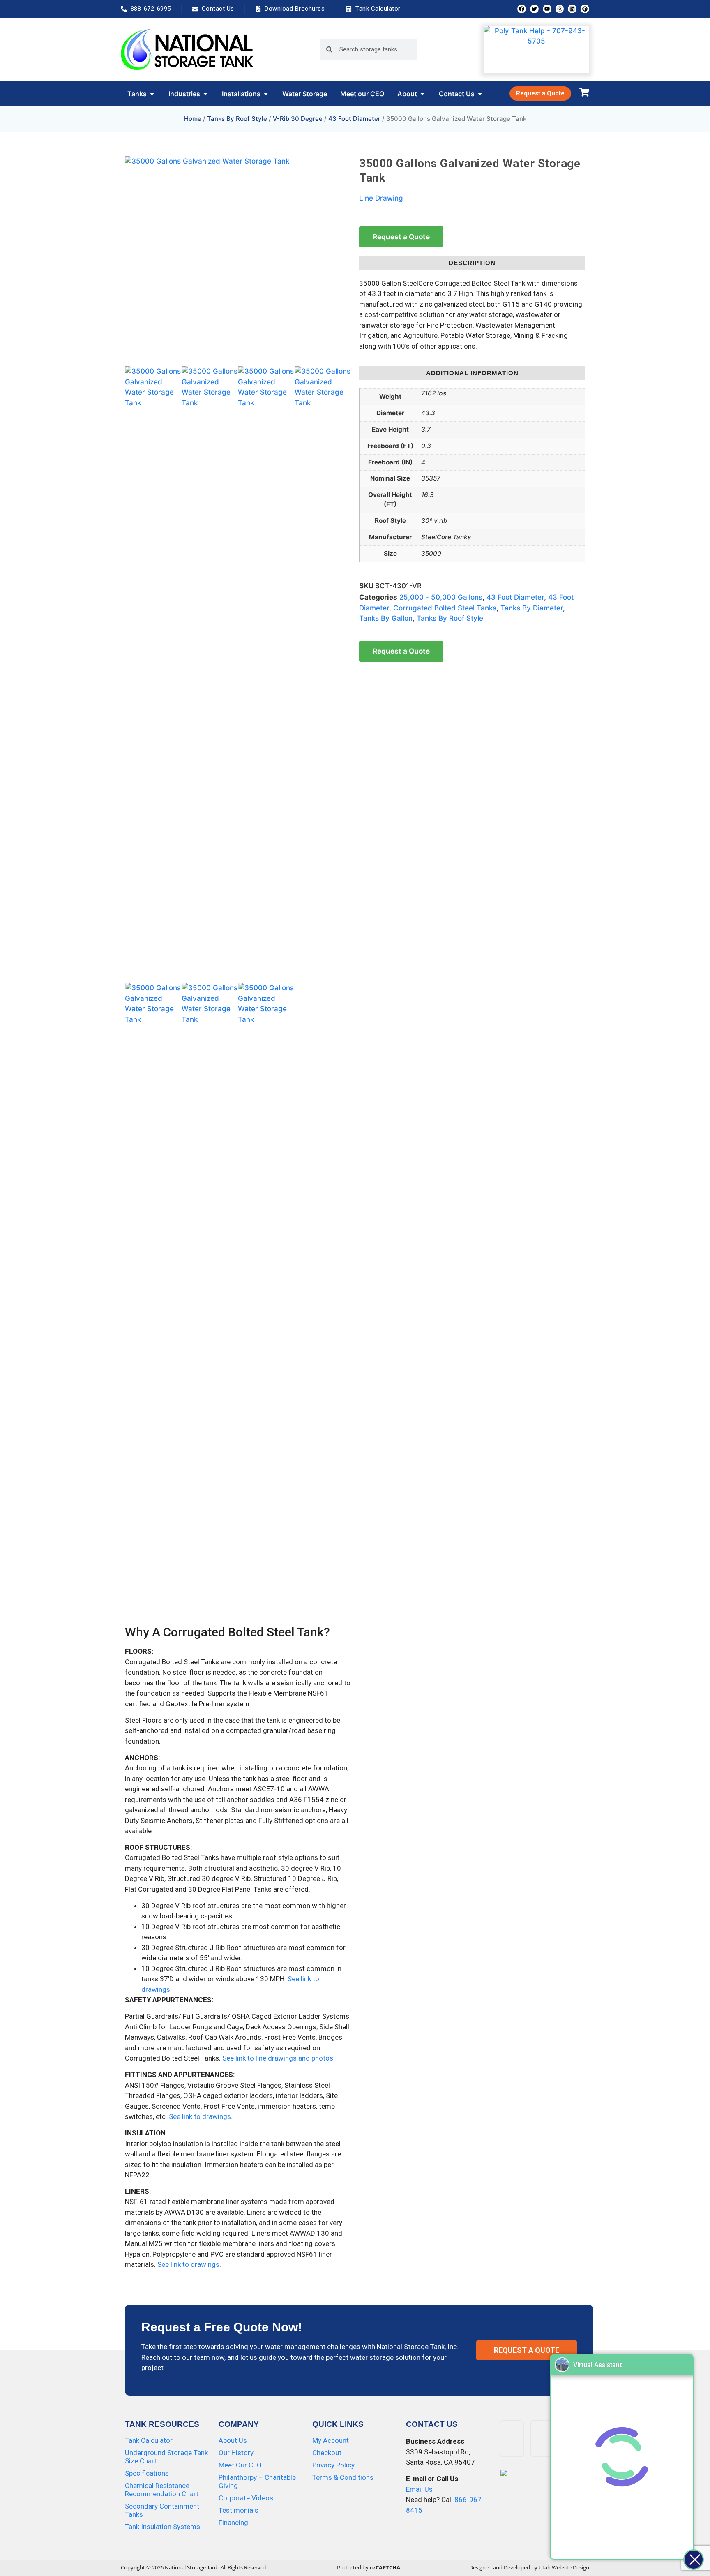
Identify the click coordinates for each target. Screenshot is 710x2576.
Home (193, 119)
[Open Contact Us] (480, 94)
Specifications (147, 2473)
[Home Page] (187, 49)
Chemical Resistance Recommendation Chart (162, 2490)
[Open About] (422, 94)
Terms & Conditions (343, 2477)
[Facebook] (522, 9)
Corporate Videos (246, 2498)
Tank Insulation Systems (163, 2527)
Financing (233, 2523)
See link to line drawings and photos (278, 2058)
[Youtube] (547, 9)
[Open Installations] (266, 94)
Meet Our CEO (240, 2465)
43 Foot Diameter (354, 119)
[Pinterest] (585, 9)
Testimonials (239, 2510)
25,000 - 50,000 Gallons (441, 597)
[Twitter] (534, 9)
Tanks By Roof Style (237, 119)
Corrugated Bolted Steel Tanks (445, 608)
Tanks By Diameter (532, 608)
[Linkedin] (572, 9)
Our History (236, 2453)
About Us (233, 2440)
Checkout (327, 2453)
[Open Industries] (205, 94)
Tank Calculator (149, 2440)
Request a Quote (401, 237)
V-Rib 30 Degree (298, 119)
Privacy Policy (333, 2465)
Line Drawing (381, 198)
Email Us (419, 2489)
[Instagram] (560, 9)
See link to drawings (200, 2116)
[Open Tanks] (152, 94)
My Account (331, 2440)
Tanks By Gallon (386, 618)
